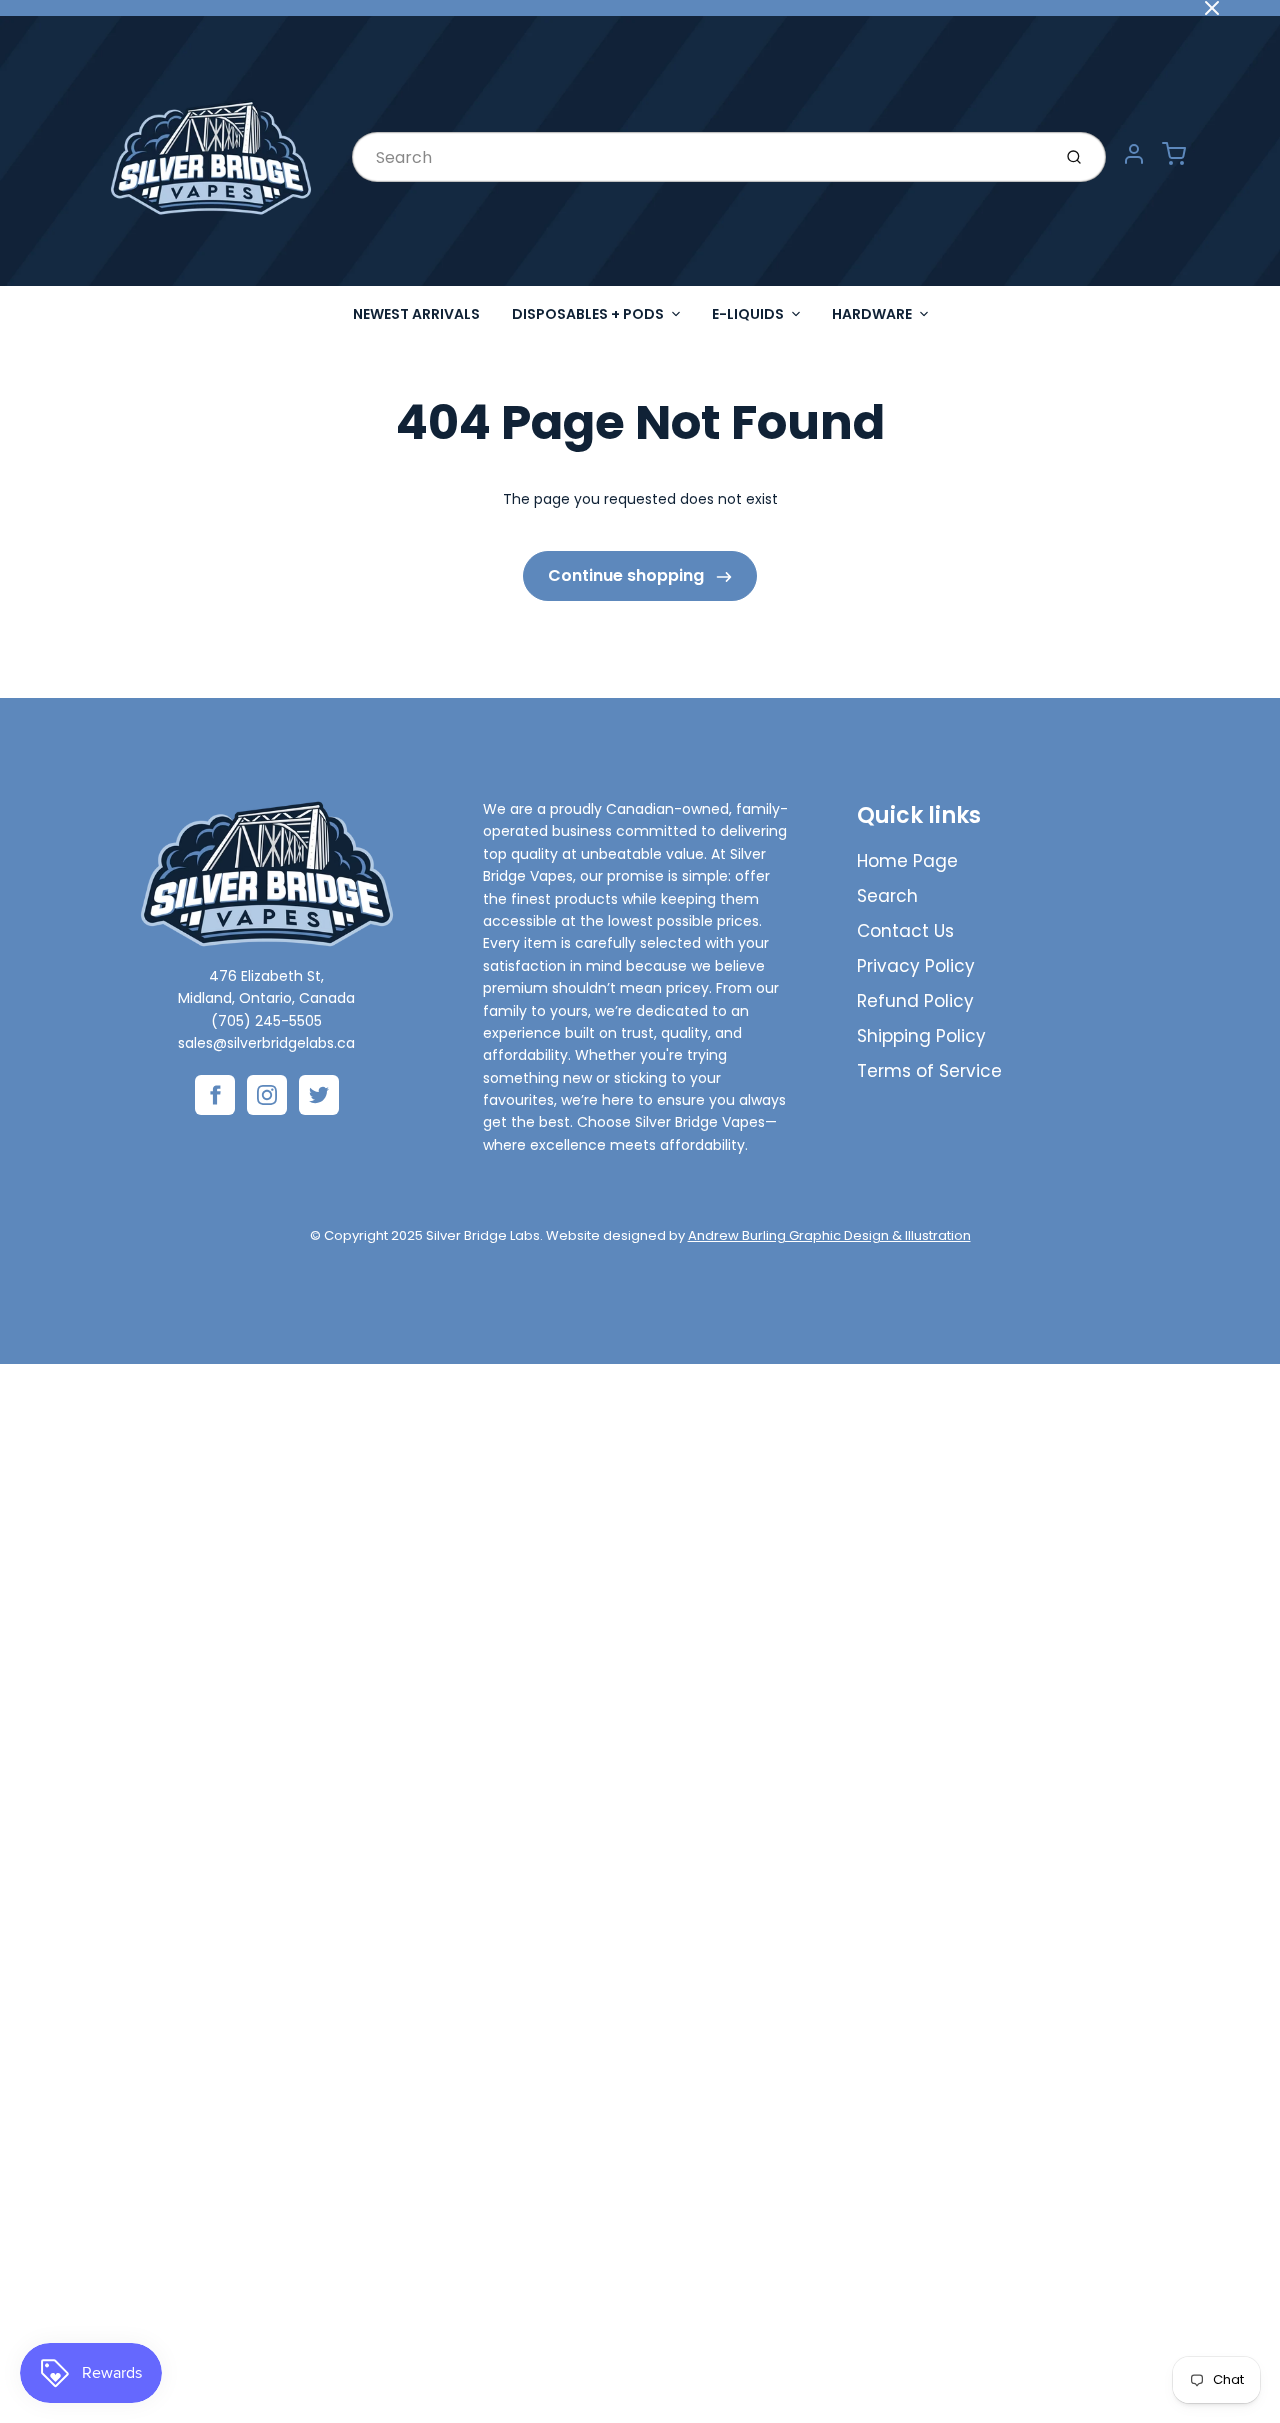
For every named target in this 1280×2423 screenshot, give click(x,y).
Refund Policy (915, 1001)
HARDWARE (872, 314)
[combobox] (699, 157)
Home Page (907, 861)
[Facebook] (215, 1095)
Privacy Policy (916, 966)
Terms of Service (929, 1071)
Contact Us (905, 931)
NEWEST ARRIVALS (416, 314)
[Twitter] (319, 1095)
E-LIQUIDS (748, 314)
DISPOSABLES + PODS (588, 314)
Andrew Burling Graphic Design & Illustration (829, 1235)
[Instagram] (267, 1095)
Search (887, 896)
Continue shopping (628, 575)
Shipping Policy (921, 1036)
